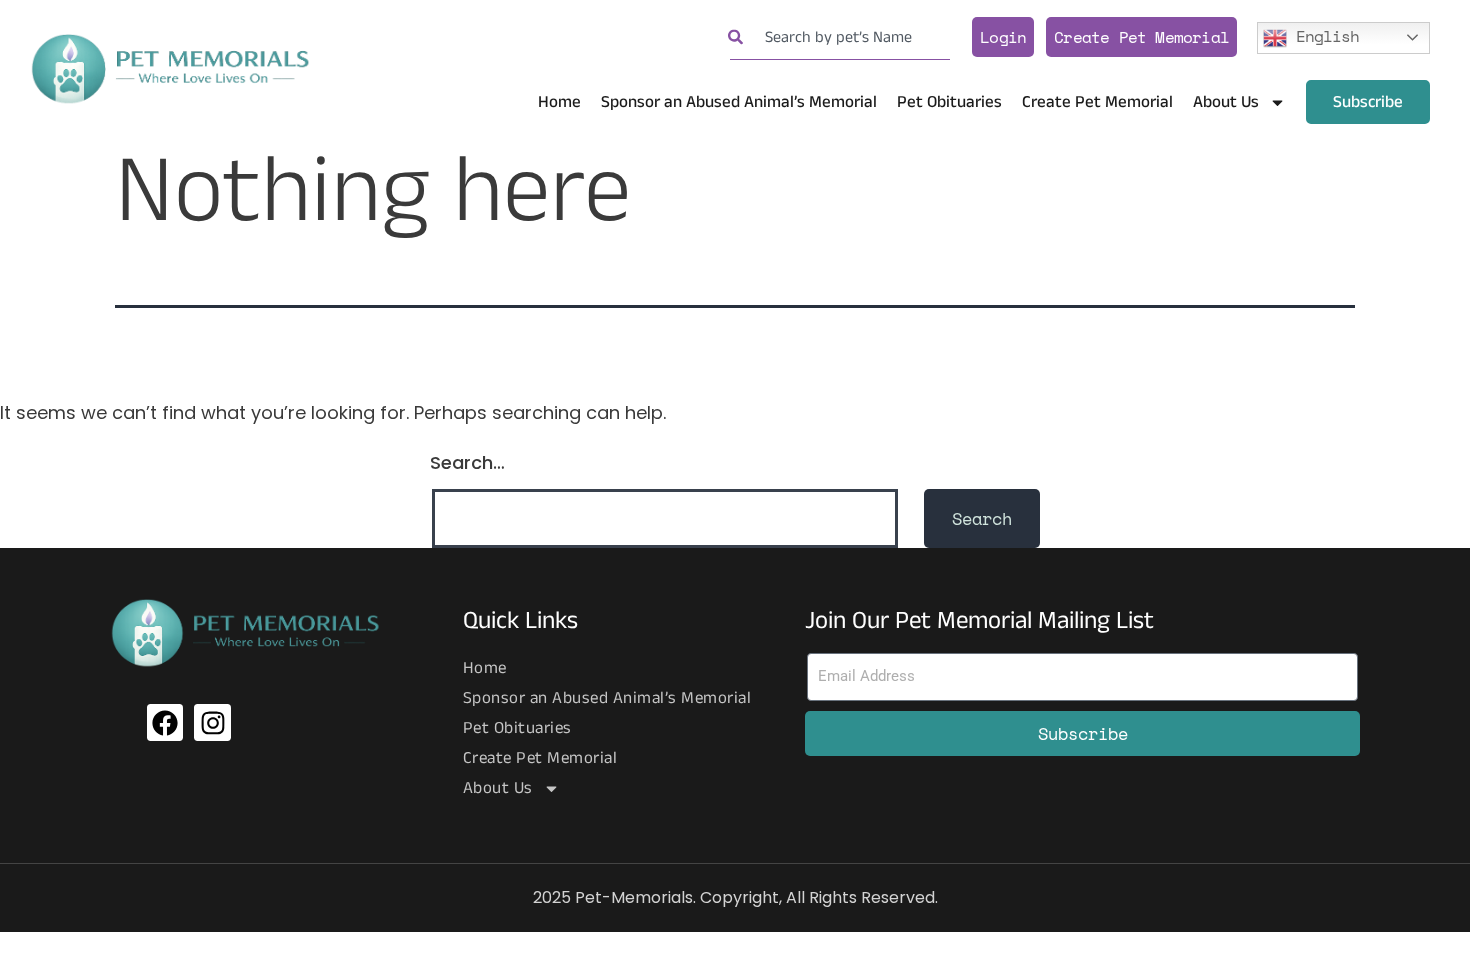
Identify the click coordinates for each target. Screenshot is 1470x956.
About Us (1226, 102)
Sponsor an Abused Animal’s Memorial (739, 102)
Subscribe (1368, 102)
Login (1003, 37)
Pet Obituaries (949, 102)
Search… (467, 462)
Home (559, 102)
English (1323, 35)
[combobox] (840, 37)
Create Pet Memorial (1141, 37)
